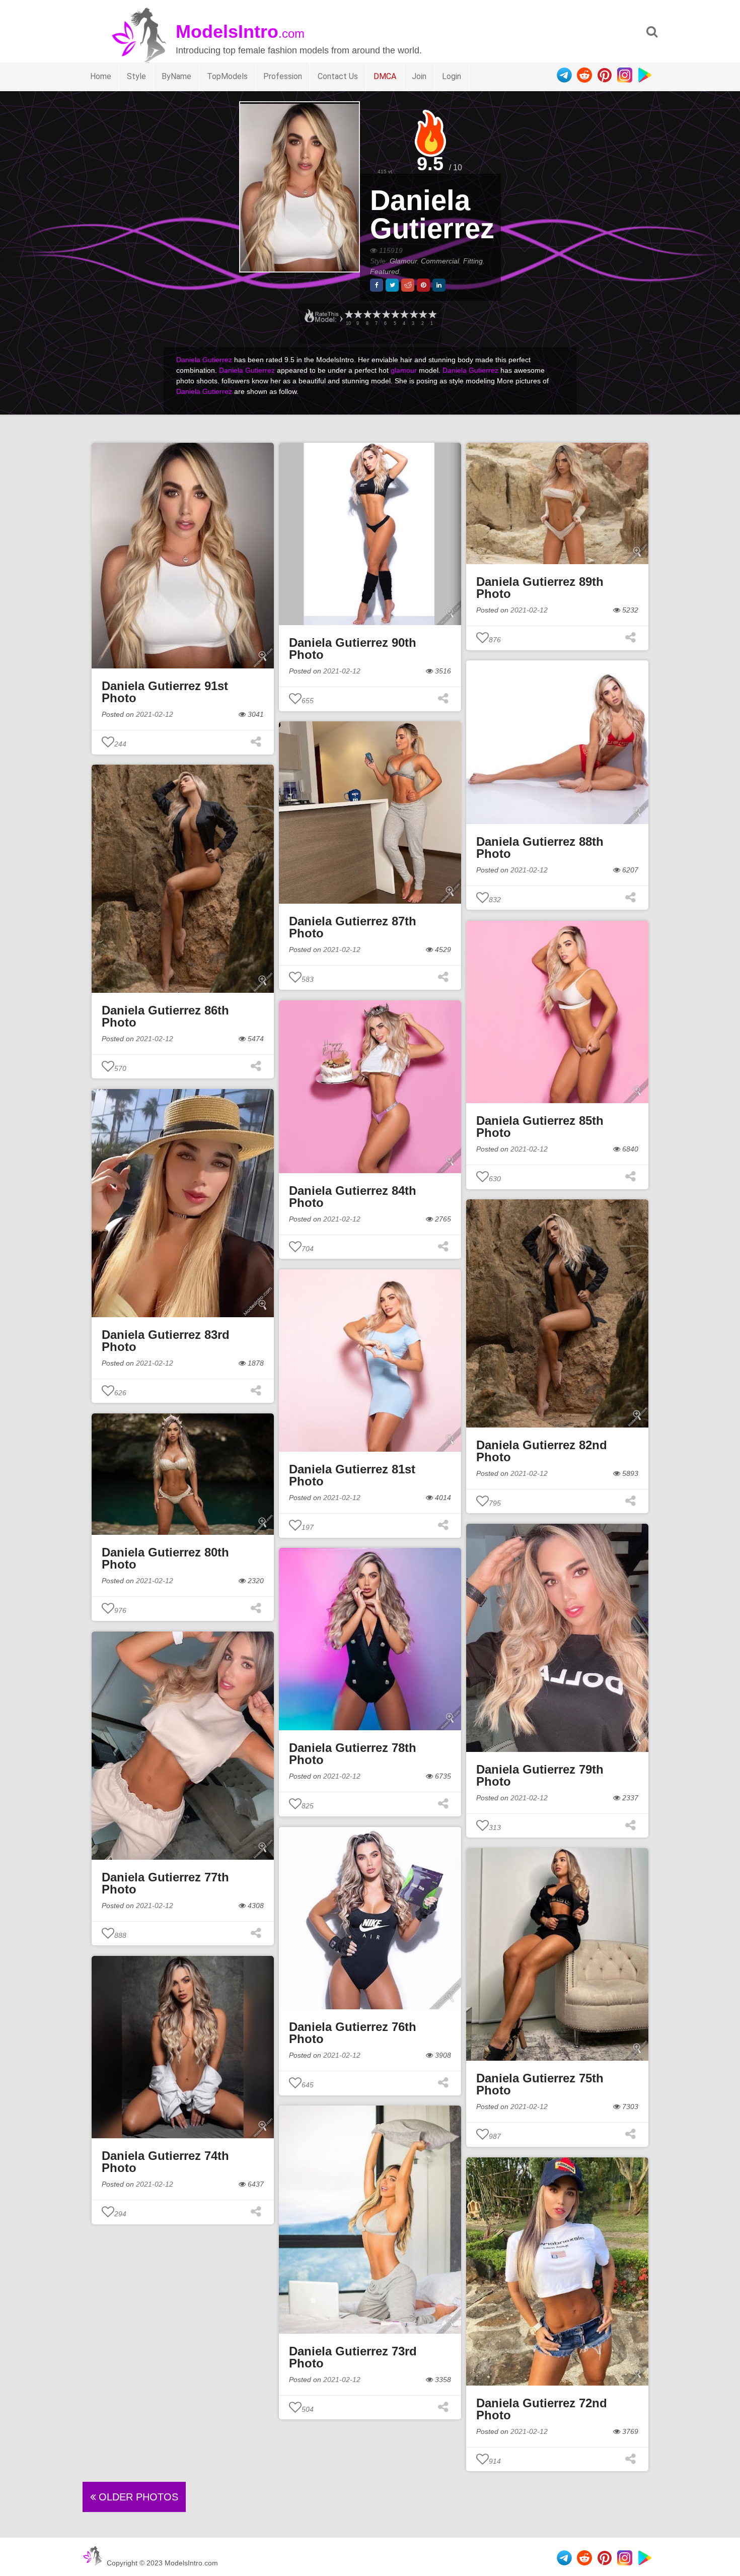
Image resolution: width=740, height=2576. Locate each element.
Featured (385, 272)
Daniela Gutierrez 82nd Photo (542, 1451)
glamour (404, 370)
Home (101, 76)
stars (348, 315)
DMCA (385, 76)
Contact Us (338, 76)
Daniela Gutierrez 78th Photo (353, 1754)
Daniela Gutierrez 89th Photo (540, 588)
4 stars (404, 315)
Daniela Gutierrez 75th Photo (540, 2084)
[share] (377, 285)
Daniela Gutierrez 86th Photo (165, 1016)
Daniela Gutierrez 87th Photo (353, 927)
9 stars (357, 315)
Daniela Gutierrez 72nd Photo (542, 2409)
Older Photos (137, 2497)
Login (452, 76)
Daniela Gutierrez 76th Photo (353, 2033)
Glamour (403, 261)
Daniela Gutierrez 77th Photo (165, 1883)
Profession (283, 76)
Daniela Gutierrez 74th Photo (165, 2162)
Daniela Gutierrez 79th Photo (540, 1775)
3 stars (413, 315)
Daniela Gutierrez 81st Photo (352, 1475)
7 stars (376, 315)
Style (136, 76)
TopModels (227, 76)
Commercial (440, 261)
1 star (432, 315)
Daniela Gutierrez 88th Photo (540, 848)
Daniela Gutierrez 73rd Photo (353, 2357)
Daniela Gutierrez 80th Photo (165, 1558)
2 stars (422, 315)
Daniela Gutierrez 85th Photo (540, 1127)
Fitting (473, 261)
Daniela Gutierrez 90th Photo (353, 649)
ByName (176, 76)
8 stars (367, 315)
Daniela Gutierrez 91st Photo (165, 692)
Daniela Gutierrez (432, 214)
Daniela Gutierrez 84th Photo (353, 1197)
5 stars (395, 315)
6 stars (386, 315)
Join (419, 76)
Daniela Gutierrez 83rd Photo (166, 1341)
